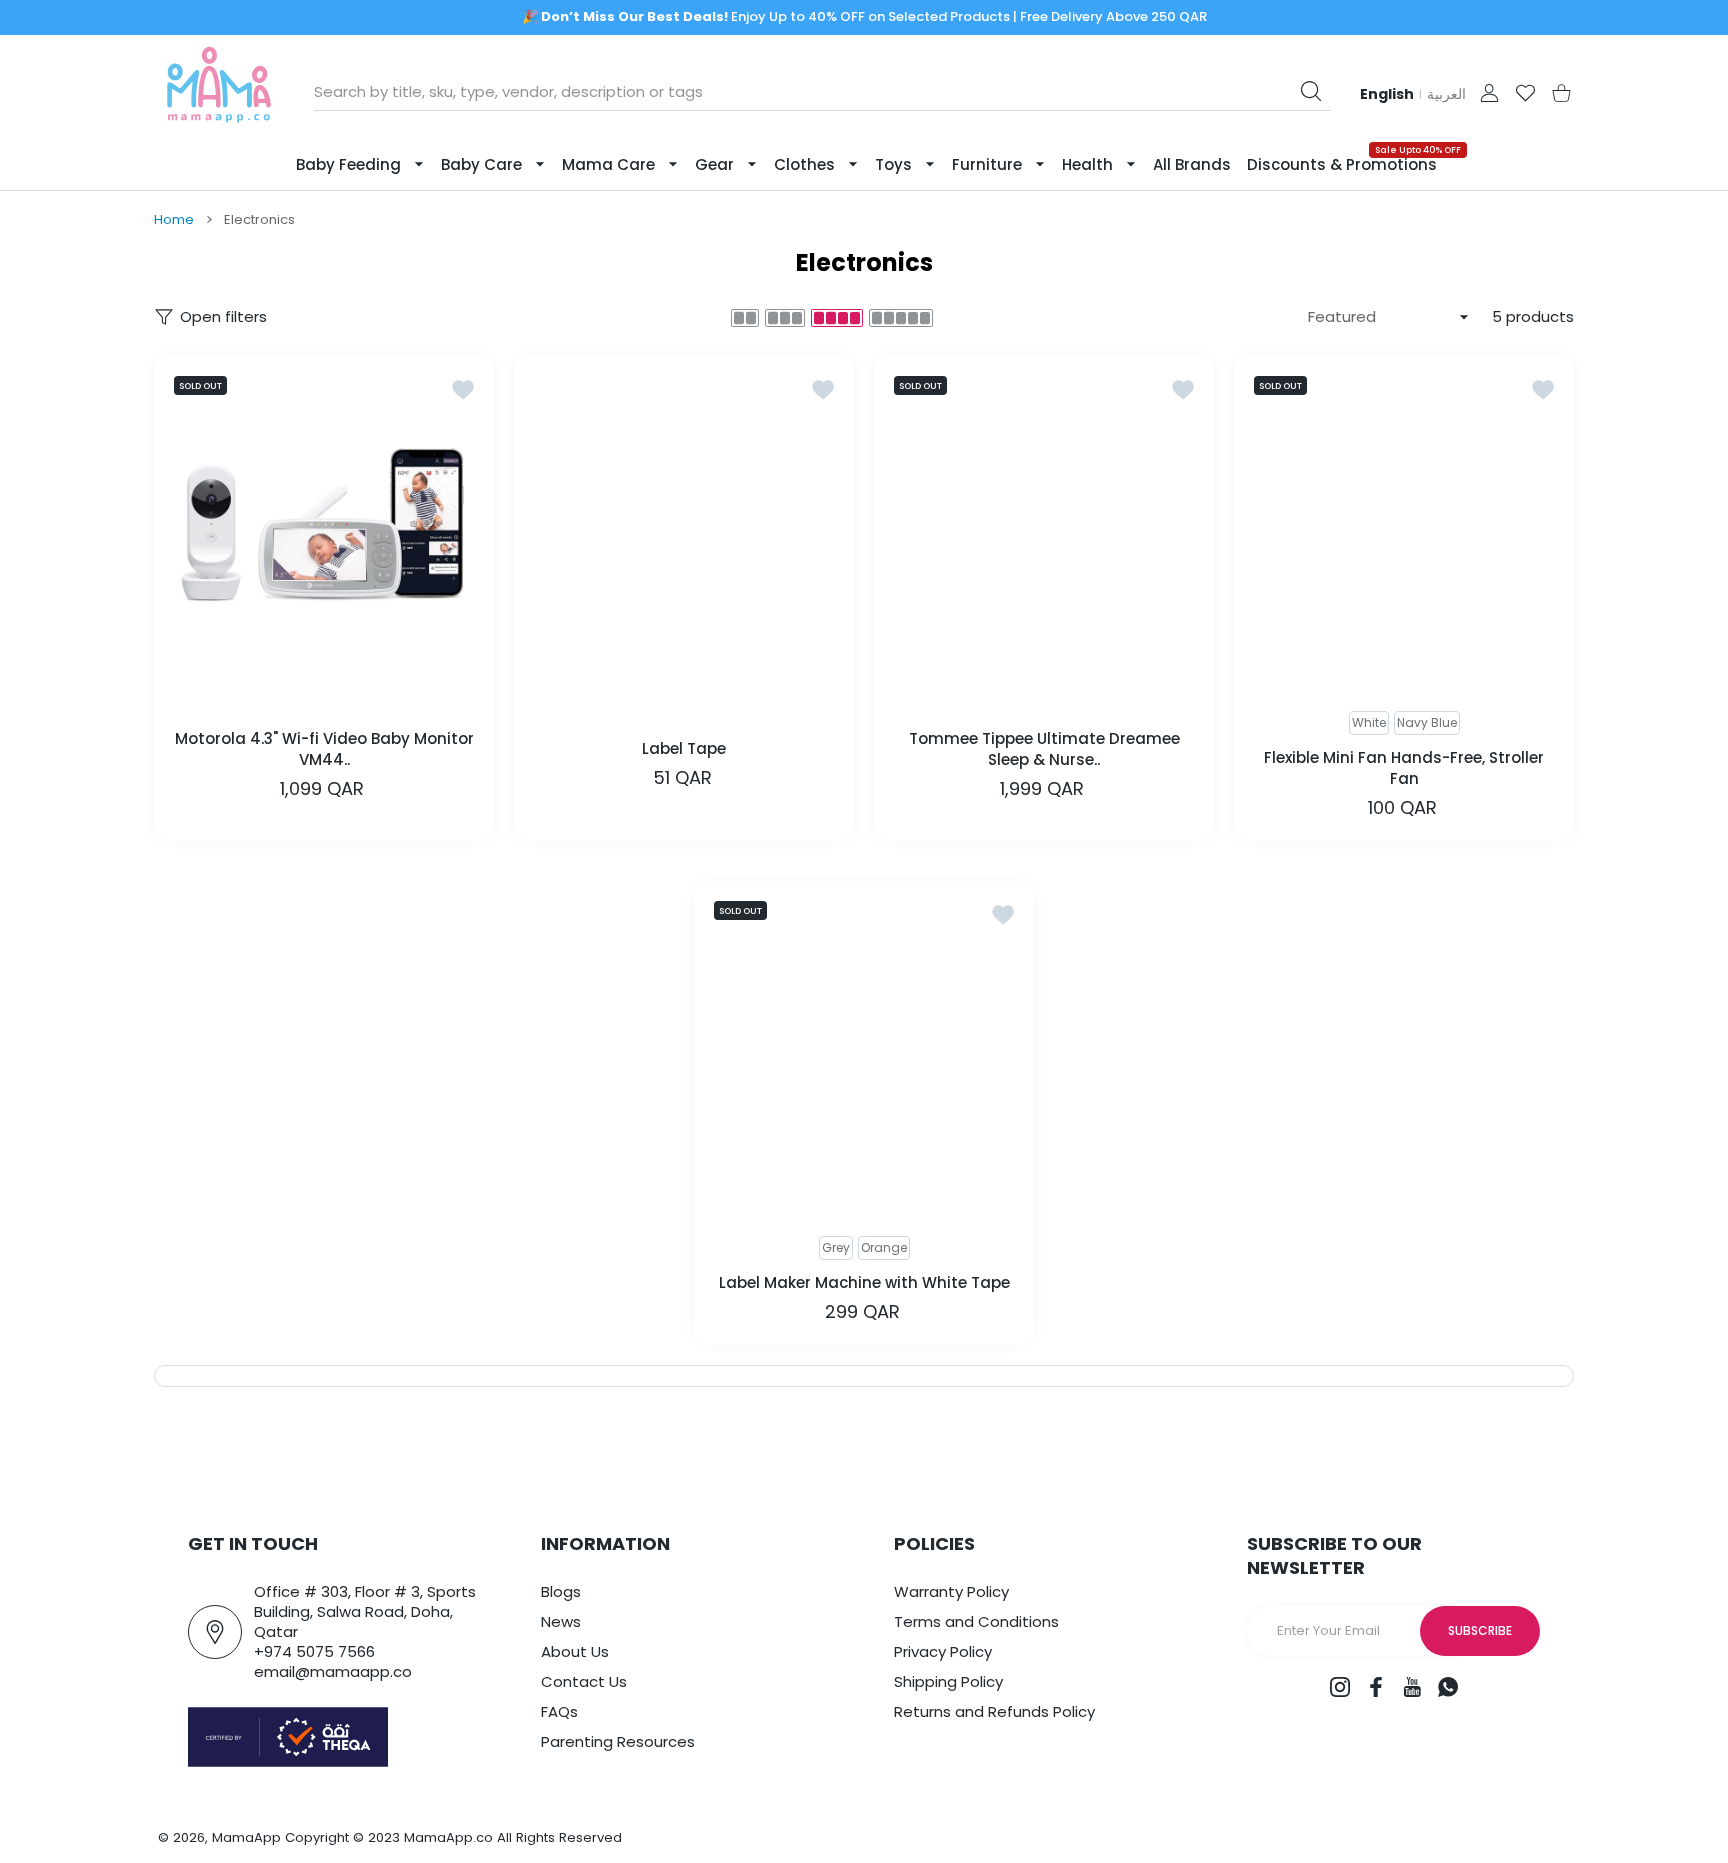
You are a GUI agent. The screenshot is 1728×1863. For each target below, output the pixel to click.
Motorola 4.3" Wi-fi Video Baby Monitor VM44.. (324, 748)
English (1387, 94)
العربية (1446, 94)
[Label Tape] (684, 526)
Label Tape (684, 748)
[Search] (1311, 91)
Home (174, 220)
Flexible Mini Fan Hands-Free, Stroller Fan (1404, 768)
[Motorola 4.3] (324, 526)
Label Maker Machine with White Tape (864, 1282)
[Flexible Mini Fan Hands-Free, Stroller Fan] (1404, 526)
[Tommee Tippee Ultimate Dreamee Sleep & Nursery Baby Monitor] (1044, 526)
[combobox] (822, 92)
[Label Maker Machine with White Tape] (864, 1051)
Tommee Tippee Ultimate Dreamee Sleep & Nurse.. (1044, 748)
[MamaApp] (219, 92)
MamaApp (246, 1837)
